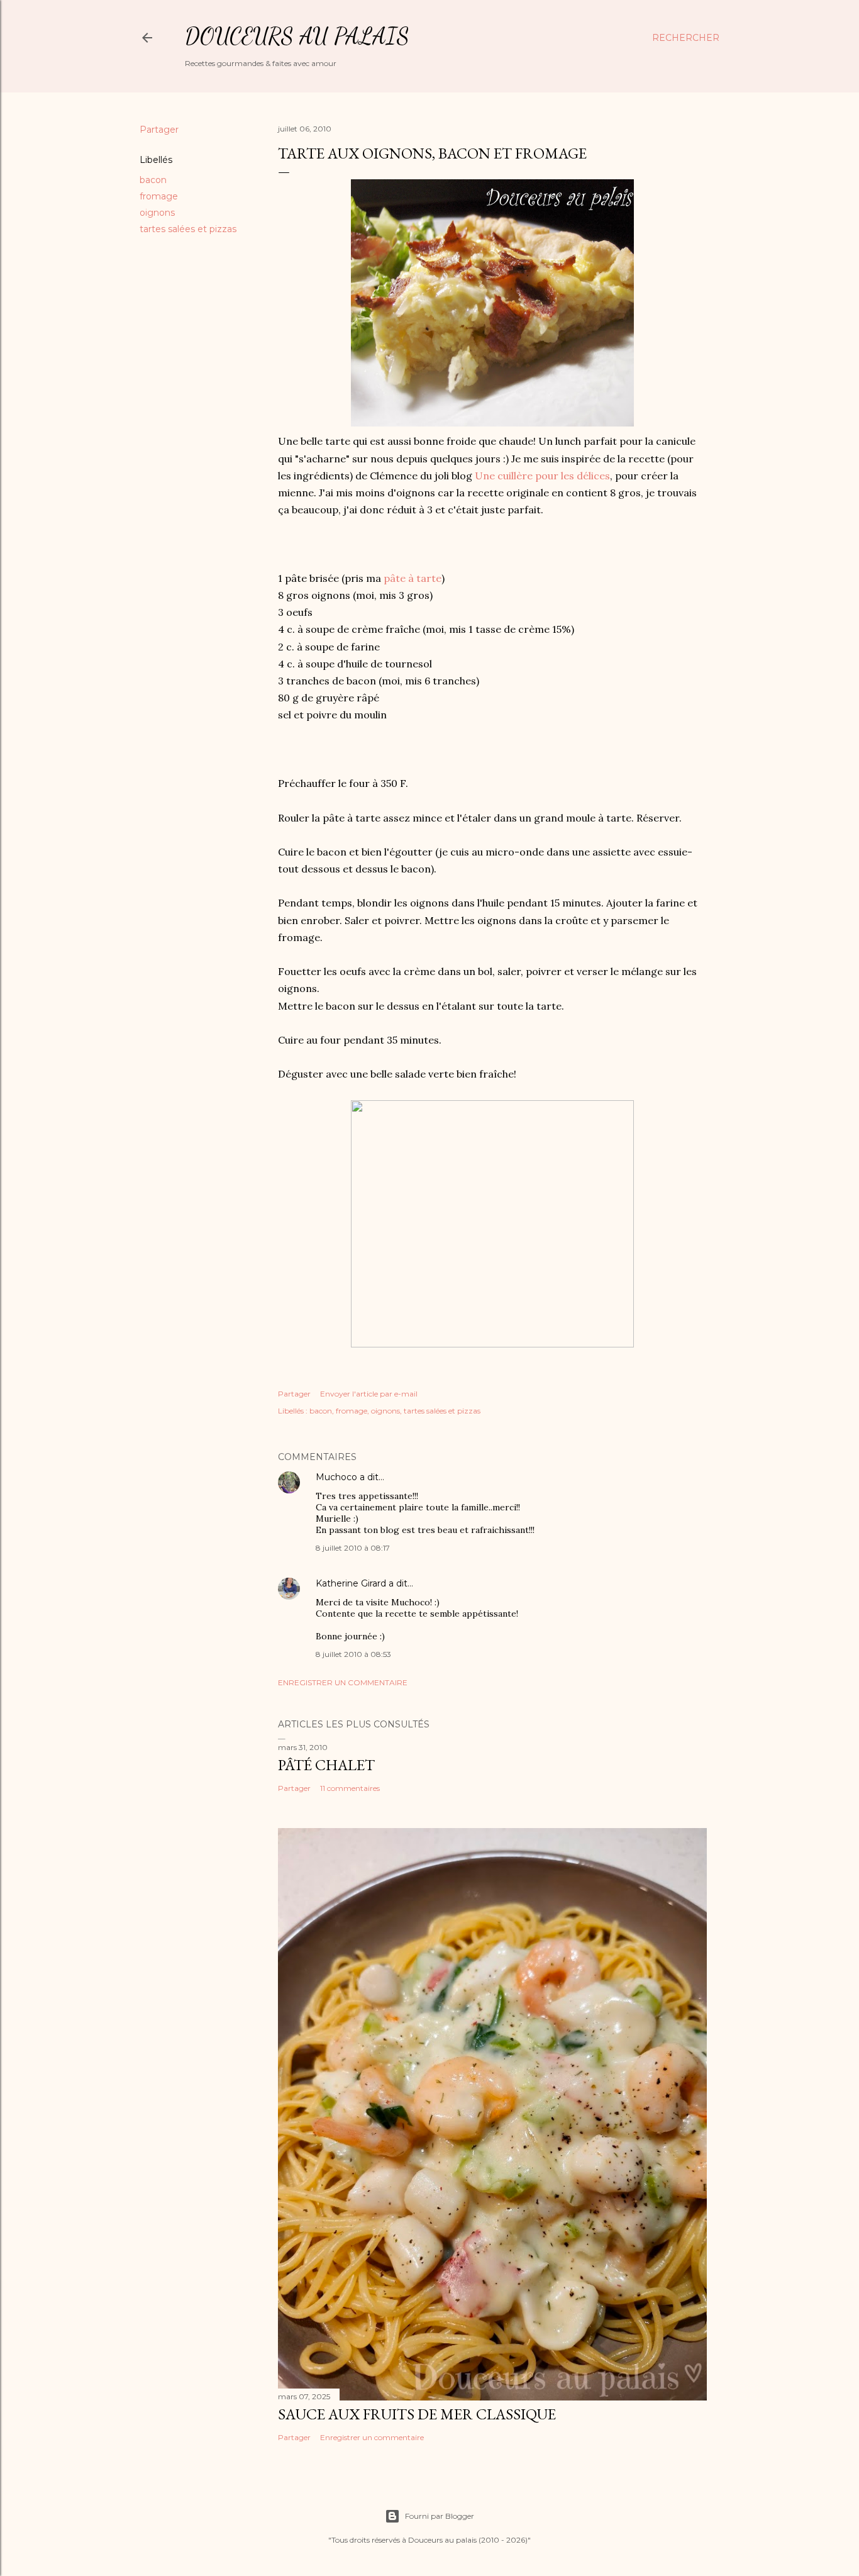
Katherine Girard (351, 1583)
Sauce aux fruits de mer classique (417, 2414)
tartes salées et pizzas (188, 229)
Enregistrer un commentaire (343, 1682)
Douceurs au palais (297, 36)
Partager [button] (159, 130)
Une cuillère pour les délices (542, 476)
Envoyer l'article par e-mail (369, 1394)
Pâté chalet (326, 1765)
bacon (153, 180)
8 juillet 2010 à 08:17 (353, 1548)
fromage (159, 196)
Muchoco (336, 1477)
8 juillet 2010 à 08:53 (353, 1654)
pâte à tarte (413, 578)
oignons (157, 213)
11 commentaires (350, 1788)
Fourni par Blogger (440, 2516)
